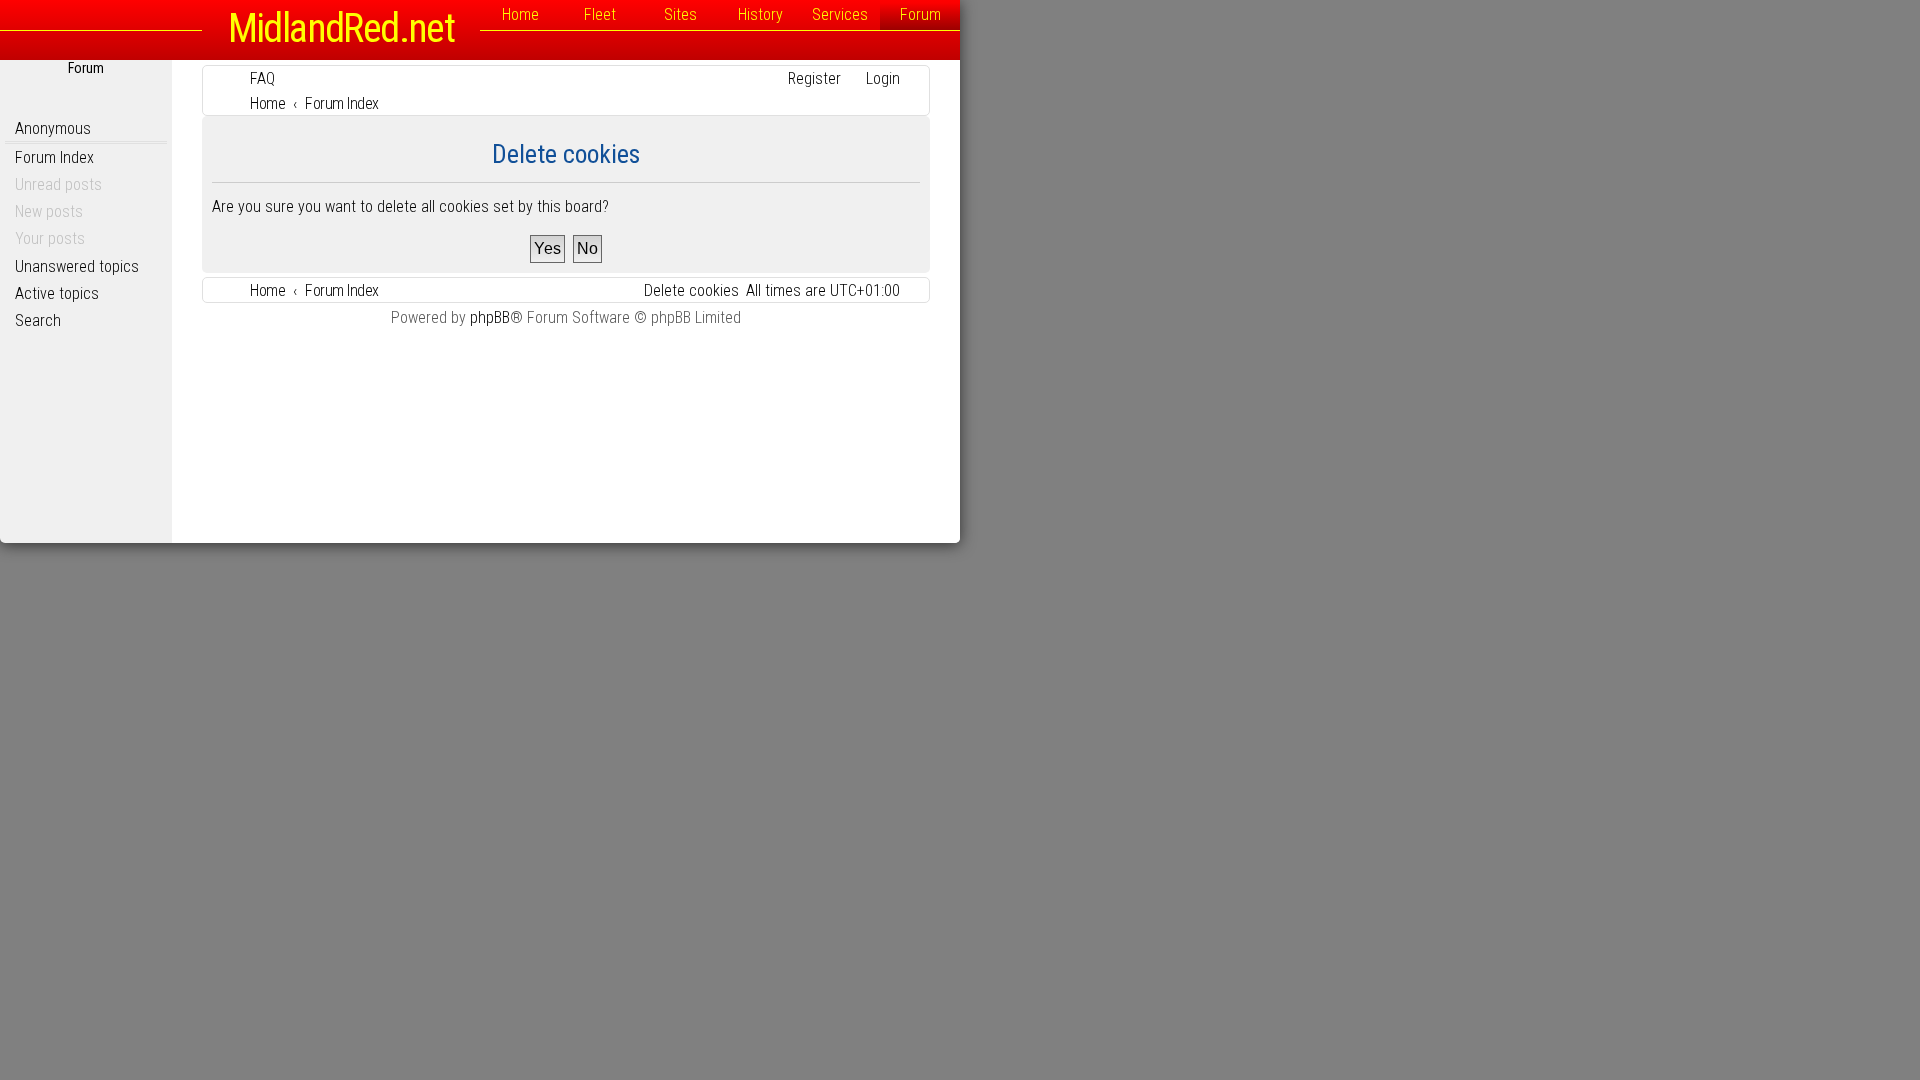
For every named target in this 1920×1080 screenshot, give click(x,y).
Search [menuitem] (38, 320)
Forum (920, 14)
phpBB (490, 317)
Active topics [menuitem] (57, 293)
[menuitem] (253, 78)
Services (840, 14)
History (760, 14)
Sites (680, 14)
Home (520, 14)
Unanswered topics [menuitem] (77, 266)
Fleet (600, 14)
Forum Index (54, 157)
